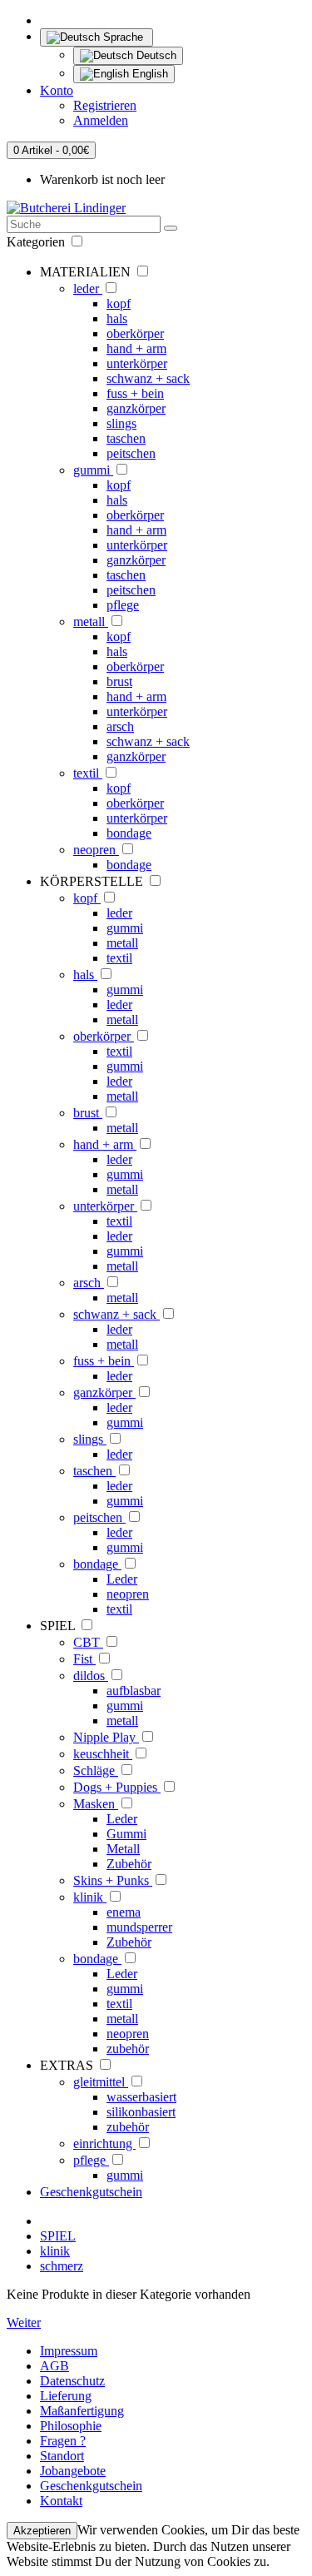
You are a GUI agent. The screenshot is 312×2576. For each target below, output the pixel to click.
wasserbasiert (141, 2097)
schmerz (62, 2266)
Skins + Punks (113, 1880)
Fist (84, 1659)
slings (121, 423)
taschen (126, 438)
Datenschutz (72, 2381)
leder (88, 288)
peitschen (131, 453)
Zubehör (129, 1864)
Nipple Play (106, 1737)
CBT (88, 1642)
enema (124, 1912)
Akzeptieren (42, 2531)
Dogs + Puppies (117, 1787)
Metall (123, 1849)
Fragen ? (63, 2441)
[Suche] (171, 228)
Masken (96, 1804)
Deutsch (155, 55)
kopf (119, 303)
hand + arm (136, 348)
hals (117, 318)
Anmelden (101, 120)
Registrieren (105, 105)
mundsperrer (139, 1927)
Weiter (24, 2322)
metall (91, 622)
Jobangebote (73, 2471)
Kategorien (37, 242)
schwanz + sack (148, 378)
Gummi (126, 1834)
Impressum (69, 2351)
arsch (120, 726)
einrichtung (104, 2143)
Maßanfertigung (82, 2411)
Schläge (96, 1770)
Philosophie (71, 2426)
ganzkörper (136, 408)
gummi (93, 470)
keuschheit (103, 1754)
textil (88, 773)
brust (119, 681)
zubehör (128, 2049)
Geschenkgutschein (91, 2192)
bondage (129, 833)
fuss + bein (135, 393)
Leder (122, 1579)
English (149, 74)
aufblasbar (134, 1691)
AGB (54, 2366)
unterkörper (137, 363)
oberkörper (135, 333)
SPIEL (58, 2236)
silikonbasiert (141, 2112)
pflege (123, 605)
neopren (96, 850)
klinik (90, 1897)
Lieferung (66, 2396)
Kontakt (61, 2501)
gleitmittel (101, 2082)
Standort (62, 2456)
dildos (91, 1676)
